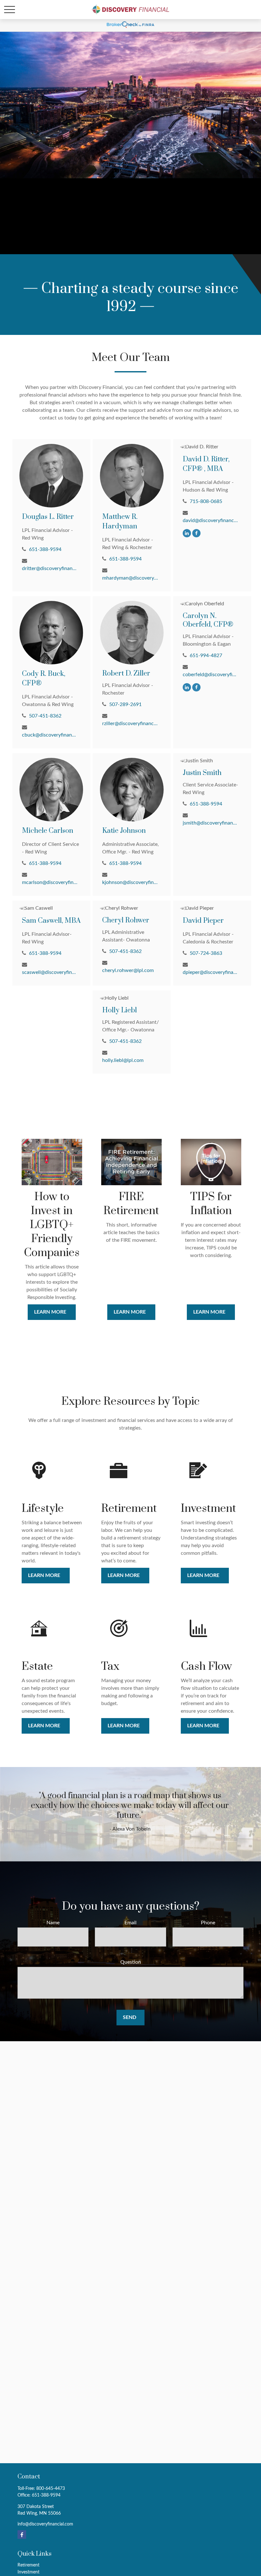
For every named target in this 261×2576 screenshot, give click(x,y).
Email (130, 1923)
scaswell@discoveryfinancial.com (50, 972)
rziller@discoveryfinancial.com (130, 724)
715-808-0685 (206, 501)
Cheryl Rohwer (126, 920)
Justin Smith (202, 773)
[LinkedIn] (187, 533)
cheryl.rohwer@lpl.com (128, 970)
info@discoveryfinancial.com (45, 2524)
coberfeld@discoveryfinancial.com (211, 675)
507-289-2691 (125, 704)
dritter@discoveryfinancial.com (50, 568)
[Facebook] (196, 533)
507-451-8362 (45, 716)
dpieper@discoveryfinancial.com (211, 972)
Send (130, 2017)
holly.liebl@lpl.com (123, 1060)
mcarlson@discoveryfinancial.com (50, 882)
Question (131, 1962)
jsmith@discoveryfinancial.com (211, 823)
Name (53, 1923)
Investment (28, 2572)
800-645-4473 (51, 2489)
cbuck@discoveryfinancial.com (50, 735)
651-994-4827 (206, 656)
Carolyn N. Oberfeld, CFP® (208, 620)
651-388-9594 (45, 549)
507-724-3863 (206, 953)
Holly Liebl (120, 1010)
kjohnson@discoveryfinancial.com (130, 882)
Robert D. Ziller (126, 673)
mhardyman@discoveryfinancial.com (130, 578)
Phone (208, 1923)
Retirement (28, 2565)
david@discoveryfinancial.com (211, 520)
